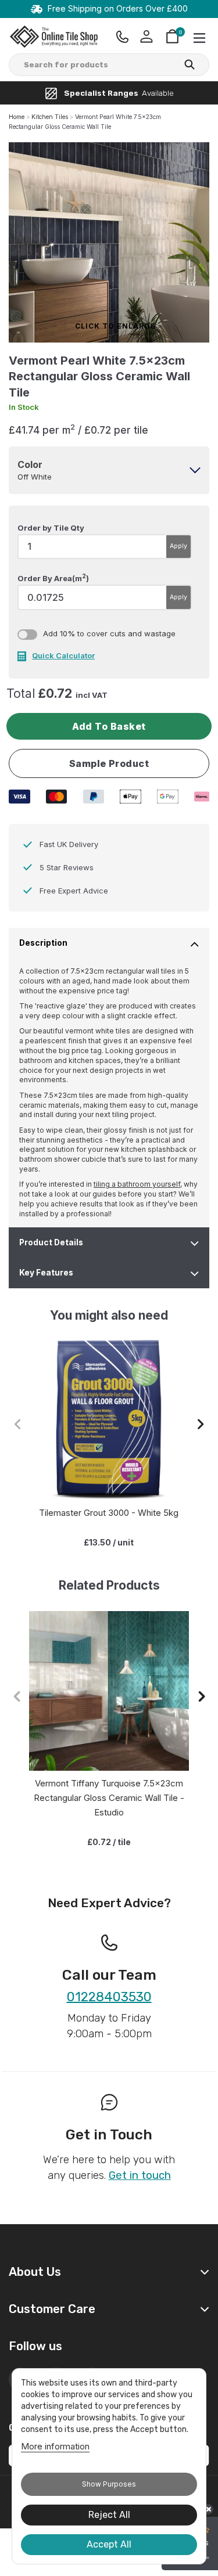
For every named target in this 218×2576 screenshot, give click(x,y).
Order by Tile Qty (51, 528)
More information (55, 2446)
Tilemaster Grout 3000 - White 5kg (109, 1513)
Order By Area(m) (53, 578)
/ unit (109, 1542)
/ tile (109, 1842)
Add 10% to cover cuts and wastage (109, 633)
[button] (201, 1424)
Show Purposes (109, 2484)
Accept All (109, 2544)
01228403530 (109, 1997)
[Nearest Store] (123, 37)
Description (43, 943)
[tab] (109, 470)
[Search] (190, 66)
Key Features (46, 1273)
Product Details (51, 1242)
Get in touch (140, 2175)
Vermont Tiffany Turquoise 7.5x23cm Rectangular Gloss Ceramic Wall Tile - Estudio (109, 1798)
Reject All (109, 2515)
